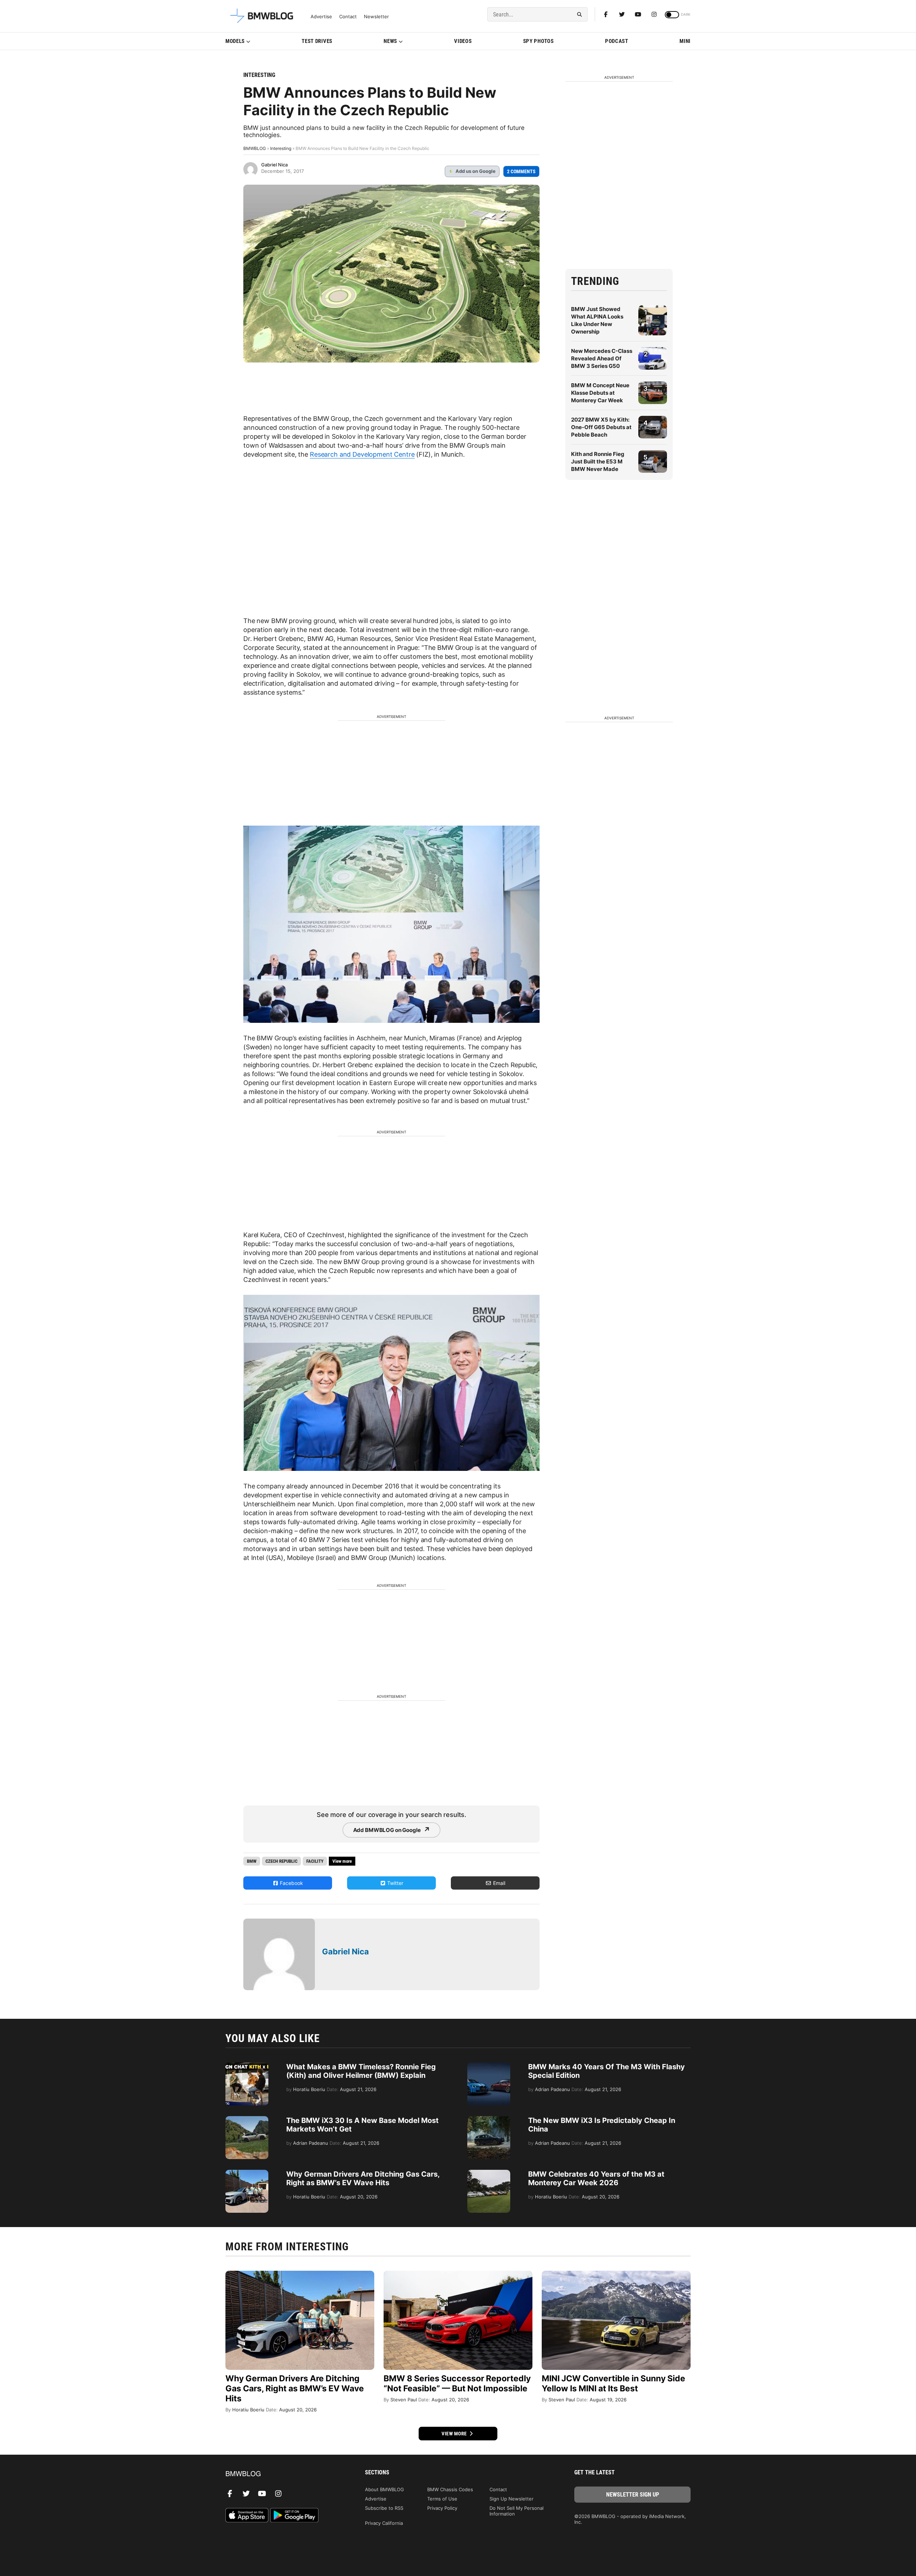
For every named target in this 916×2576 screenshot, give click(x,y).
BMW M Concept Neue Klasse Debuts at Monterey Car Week (600, 393)
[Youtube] (638, 14)
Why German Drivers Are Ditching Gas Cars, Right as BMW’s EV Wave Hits (363, 2178)
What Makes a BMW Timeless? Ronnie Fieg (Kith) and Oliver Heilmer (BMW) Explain (361, 2071)
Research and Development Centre (362, 454)
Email (498, 1883)
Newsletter (376, 17)
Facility (315, 1861)
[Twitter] (622, 14)
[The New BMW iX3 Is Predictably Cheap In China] (489, 2120)
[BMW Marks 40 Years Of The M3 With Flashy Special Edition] (489, 2066)
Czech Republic (281, 1861)
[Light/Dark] (672, 15)
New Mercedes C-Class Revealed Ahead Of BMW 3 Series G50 (602, 358)
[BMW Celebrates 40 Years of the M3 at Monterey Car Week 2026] (489, 2173)
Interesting (259, 75)
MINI (685, 41)
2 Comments (521, 171)
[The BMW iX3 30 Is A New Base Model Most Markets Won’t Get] (247, 2120)
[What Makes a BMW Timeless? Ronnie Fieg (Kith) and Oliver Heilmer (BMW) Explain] (247, 2066)
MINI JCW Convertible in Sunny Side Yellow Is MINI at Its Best (613, 2383)
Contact (348, 17)
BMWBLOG (255, 148)
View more (455, 2434)
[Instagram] (654, 14)
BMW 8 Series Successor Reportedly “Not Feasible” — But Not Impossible (457, 2383)
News (390, 41)
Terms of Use (442, 2499)
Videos (463, 41)
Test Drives (317, 41)
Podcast (617, 41)
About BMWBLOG (384, 2489)
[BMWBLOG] (284, 2474)
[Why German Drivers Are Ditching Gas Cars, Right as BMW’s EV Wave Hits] (247, 2173)
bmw (252, 1861)
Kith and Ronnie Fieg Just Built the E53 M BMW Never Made (598, 461)
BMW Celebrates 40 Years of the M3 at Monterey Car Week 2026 (596, 2178)
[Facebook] (606, 14)
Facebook (291, 1883)
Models (235, 41)
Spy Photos (539, 41)
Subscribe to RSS (384, 2508)
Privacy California (384, 2523)
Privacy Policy (442, 2508)
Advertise (321, 17)
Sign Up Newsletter (511, 2499)
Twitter (394, 1883)
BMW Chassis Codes (450, 2489)
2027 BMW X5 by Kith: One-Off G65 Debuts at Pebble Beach (601, 427)
